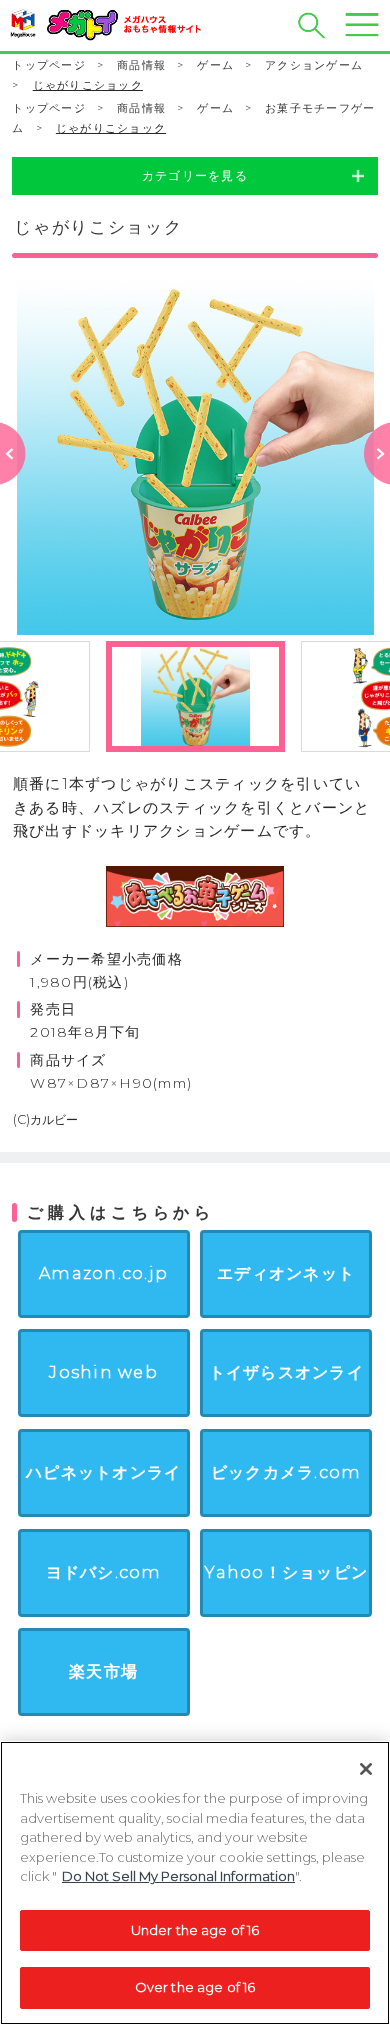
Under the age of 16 (195, 1930)
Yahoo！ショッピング (286, 1612)
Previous (13, 480)
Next (377, 480)
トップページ (49, 65)
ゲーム (215, 65)
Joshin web (103, 1372)
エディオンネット (286, 1273)
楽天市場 (103, 1671)
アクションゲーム (314, 65)
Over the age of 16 (195, 1987)
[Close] (366, 1769)
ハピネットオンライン (103, 1512)
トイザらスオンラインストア (286, 1412)
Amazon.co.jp (103, 1273)
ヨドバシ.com (104, 1572)
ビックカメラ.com (286, 1472)
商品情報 (141, 65)
